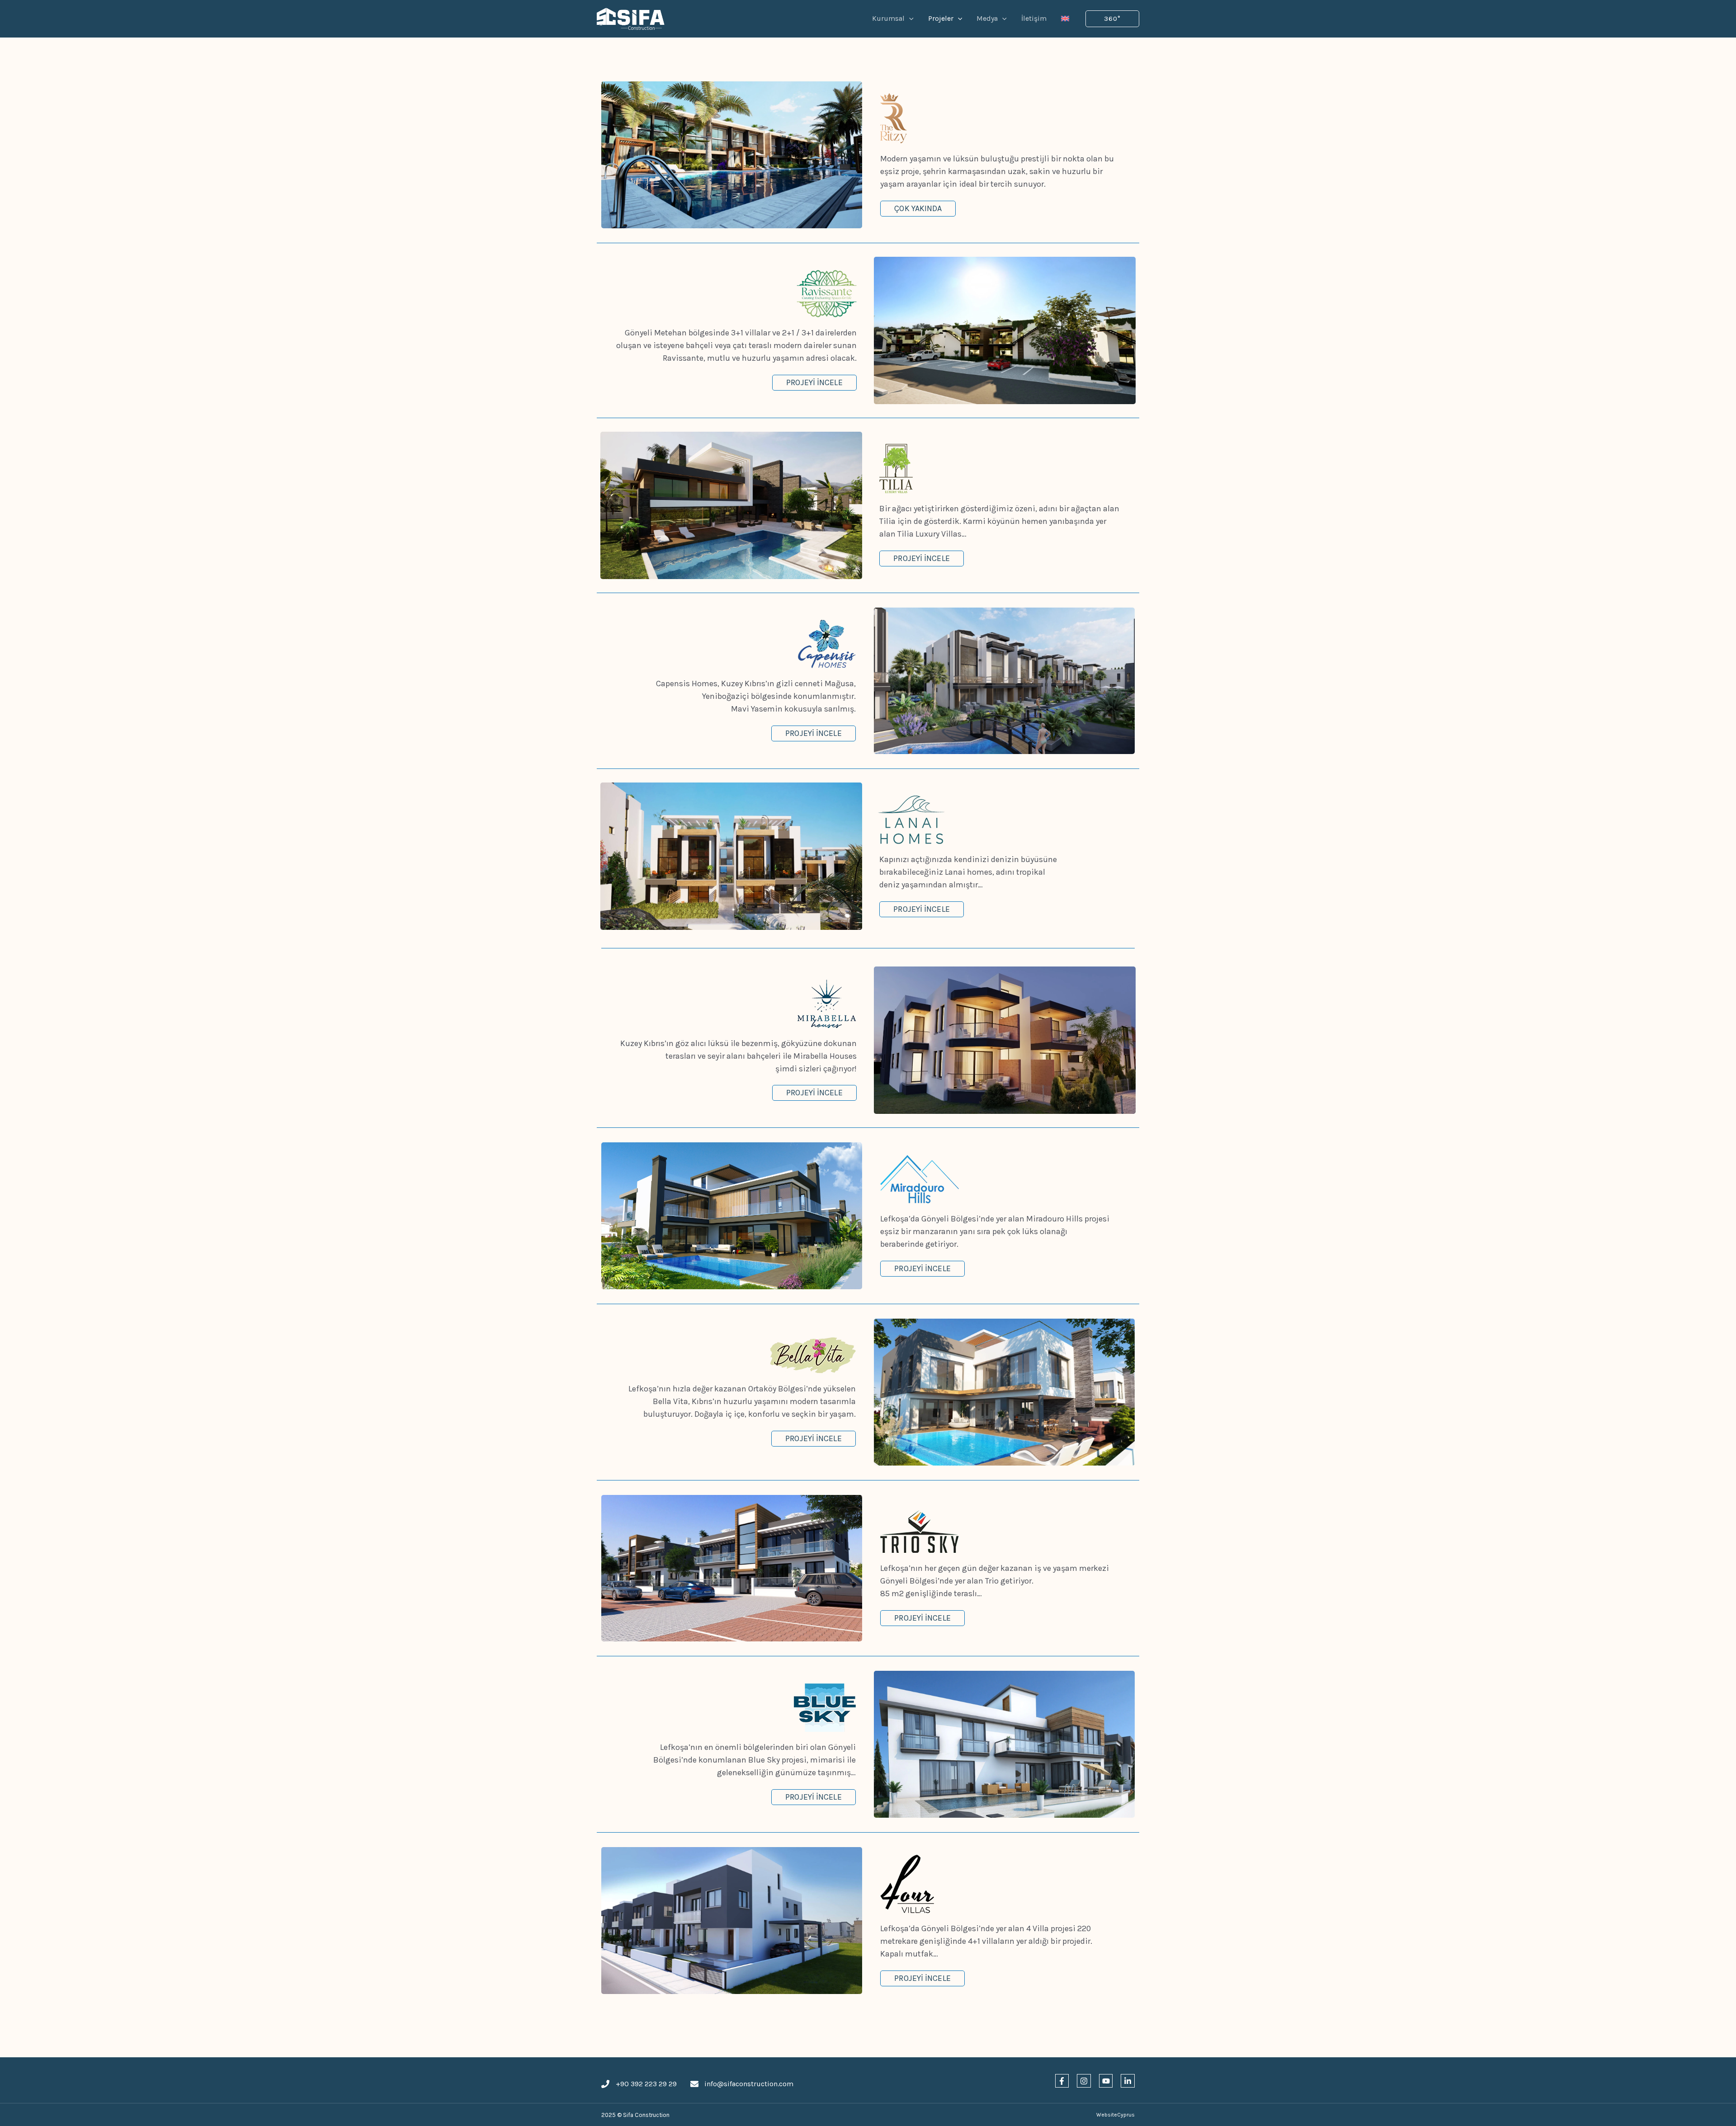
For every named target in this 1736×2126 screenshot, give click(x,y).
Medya (987, 18)
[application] (909, 19)
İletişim (1034, 18)
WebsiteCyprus (1116, 2115)
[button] (1112, 19)
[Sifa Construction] (631, 18)
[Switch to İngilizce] (1065, 19)
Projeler (941, 18)
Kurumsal (888, 18)
